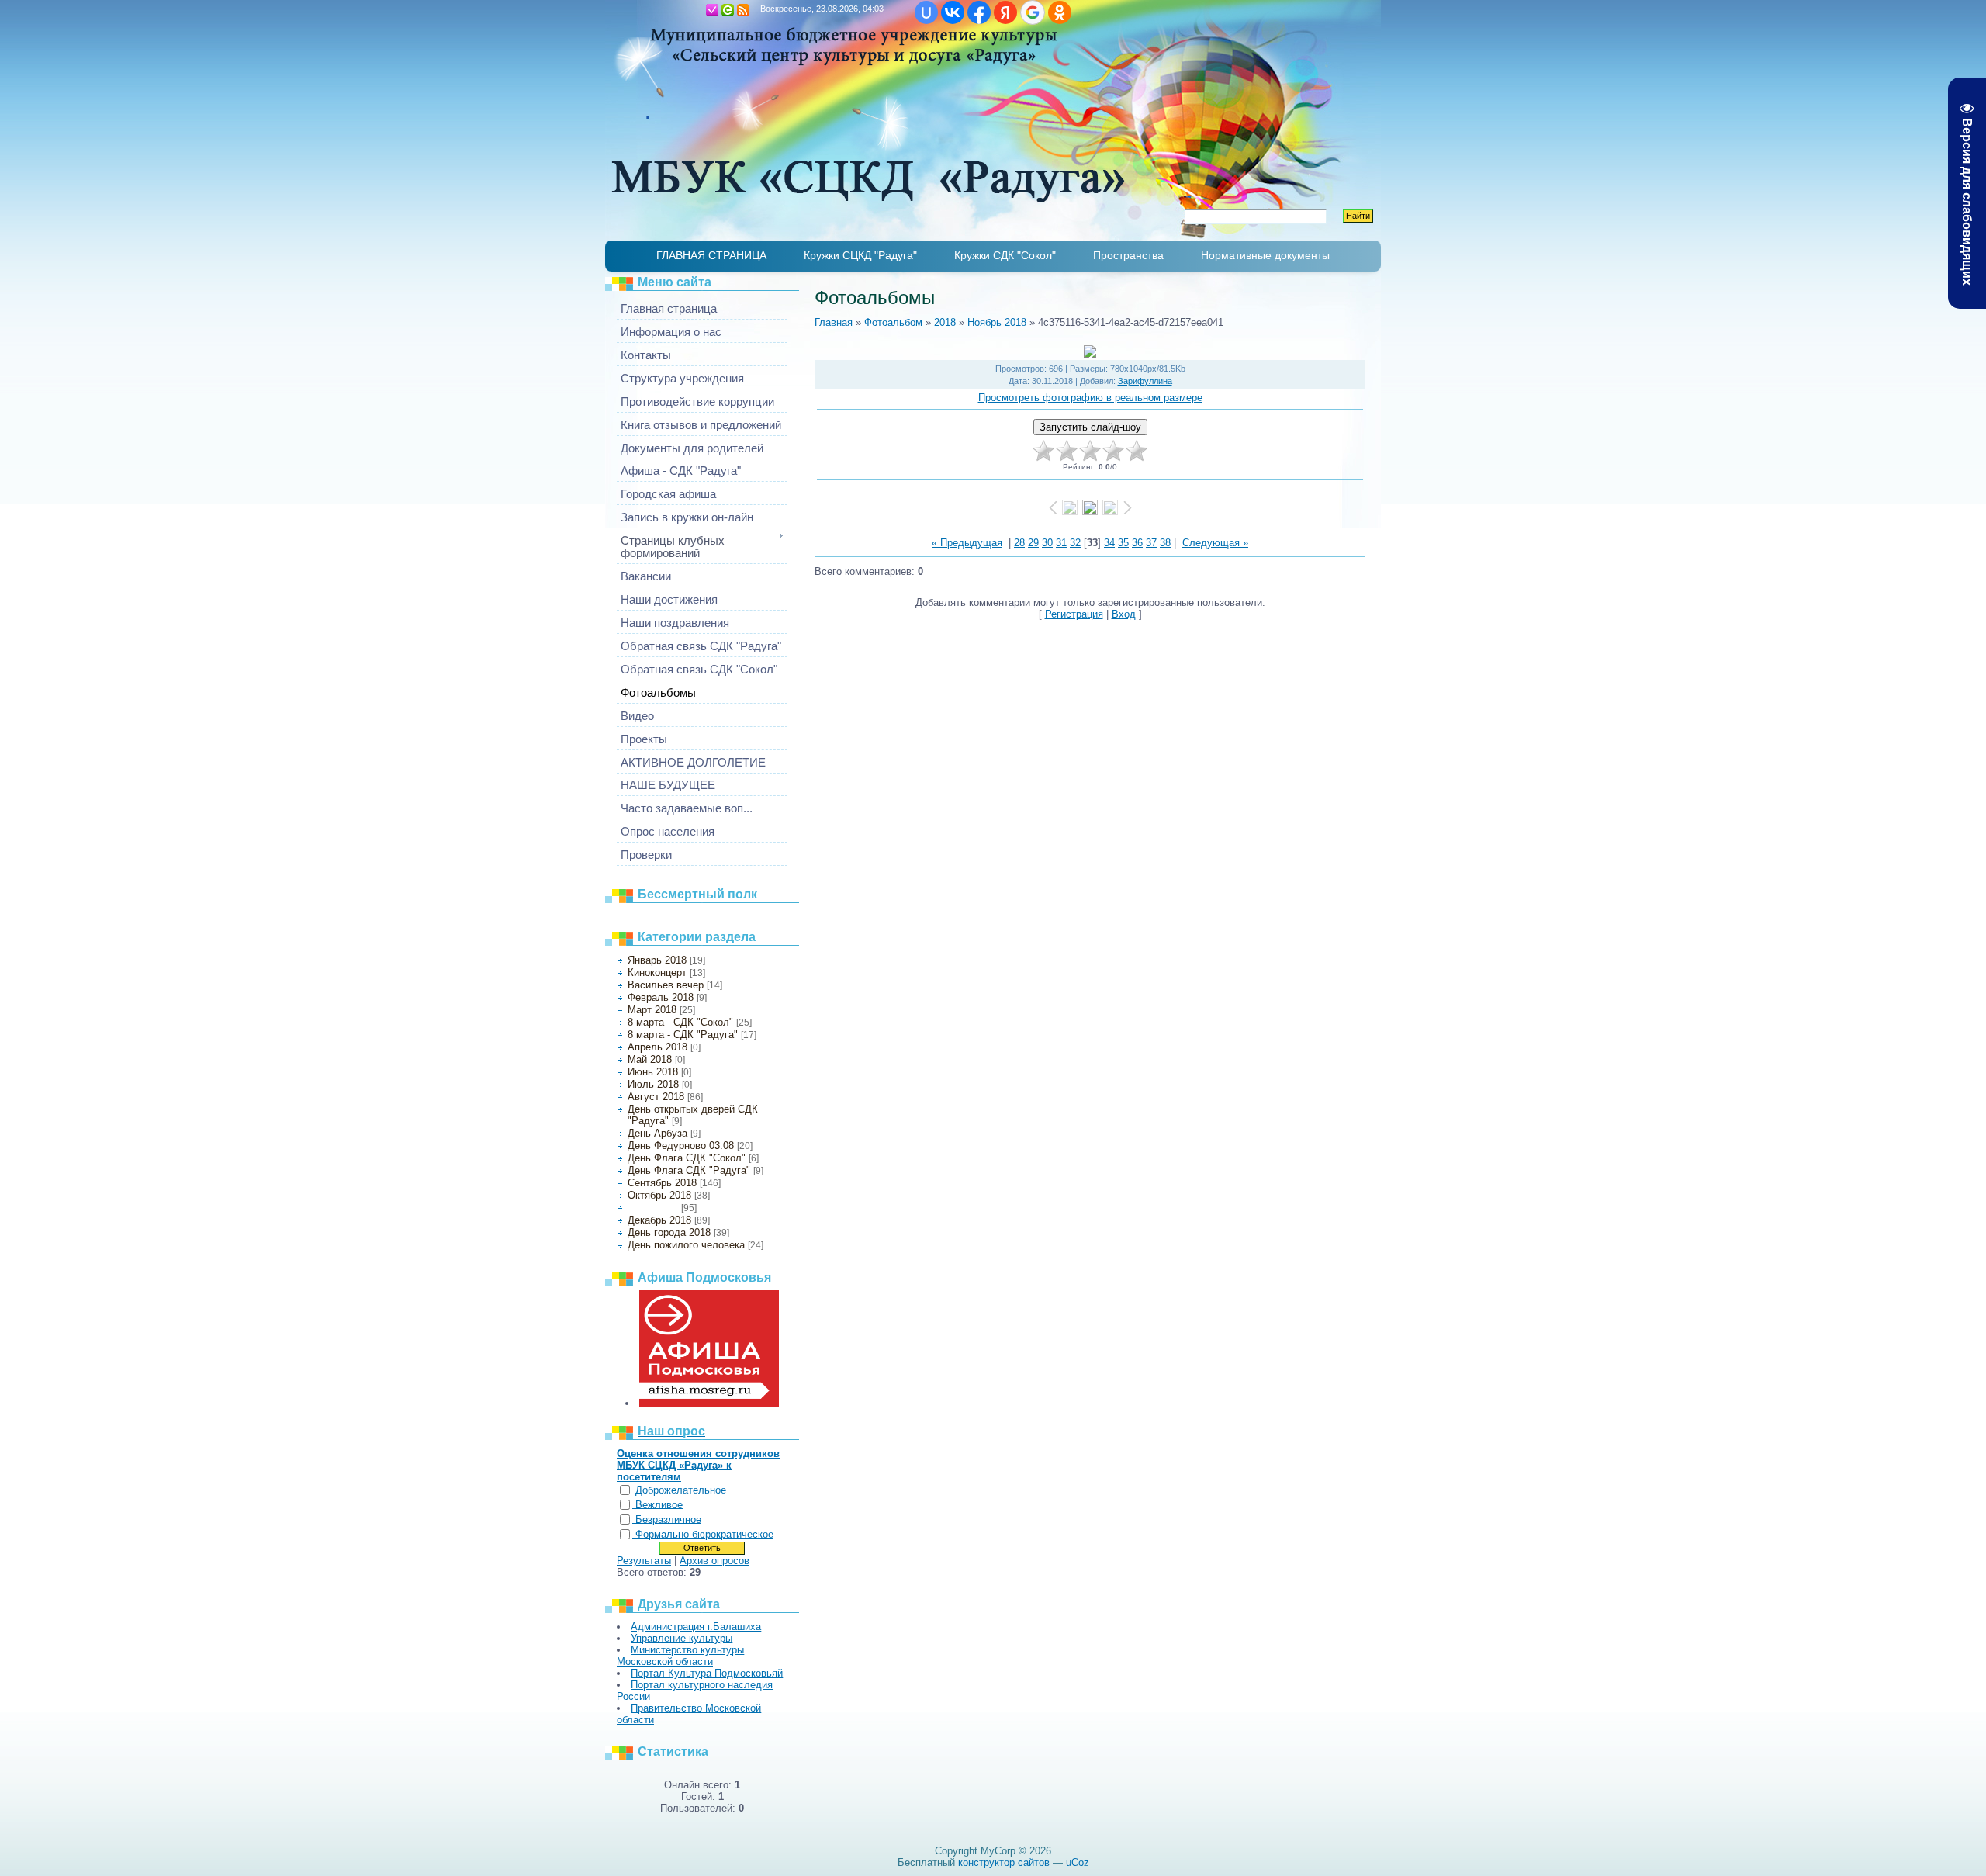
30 (1047, 543)
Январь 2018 (657, 960)
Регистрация (712, 10)
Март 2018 (652, 1010)
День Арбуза (657, 1133)
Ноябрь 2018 (653, 1208)
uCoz (1078, 1862)
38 (1165, 543)
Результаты (644, 1561)
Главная (697, 10)
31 (1061, 543)
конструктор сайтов (1004, 1862)
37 (1151, 543)
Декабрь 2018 (659, 1220)
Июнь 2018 (653, 1072)
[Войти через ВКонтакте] (953, 12)
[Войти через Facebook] (979, 12)
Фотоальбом (893, 322)
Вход (728, 10)
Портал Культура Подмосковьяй (707, 1673)
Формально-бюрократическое (704, 1534)
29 (1033, 543)
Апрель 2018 (657, 1047)
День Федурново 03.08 (681, 1146)
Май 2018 (650, 1059)
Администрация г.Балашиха (696, 1627)
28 (1019, 543)
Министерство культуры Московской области (680, 1656)
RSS (743, 10)
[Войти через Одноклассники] (1060, 12)
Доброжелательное (681, 1490)
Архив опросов (714, 1561)
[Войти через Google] (1033, 12)
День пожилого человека (686, 1245)
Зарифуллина (1145, 381)
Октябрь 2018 (659, 1195)
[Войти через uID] (926, 12)
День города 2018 (669, 1232)
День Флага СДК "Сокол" (687, 1158)
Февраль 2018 (661, 997)
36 (1137, 543)
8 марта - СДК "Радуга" (683, 1035)
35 (1123, 543)
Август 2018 (656, 1097)
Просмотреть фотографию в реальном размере (1090, 398)
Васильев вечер (666, 985)
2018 (945, 322)
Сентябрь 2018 (662, 1183)
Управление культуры (682, 1638)
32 (1075, 543)
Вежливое (659, 1505)
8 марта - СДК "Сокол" (680, 1022)
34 (1109, 543)
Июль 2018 (653, 1084)
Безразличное (668, 1519)
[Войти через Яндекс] (1005, 12)
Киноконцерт (657, 973)
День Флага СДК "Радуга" (689, 1170)
